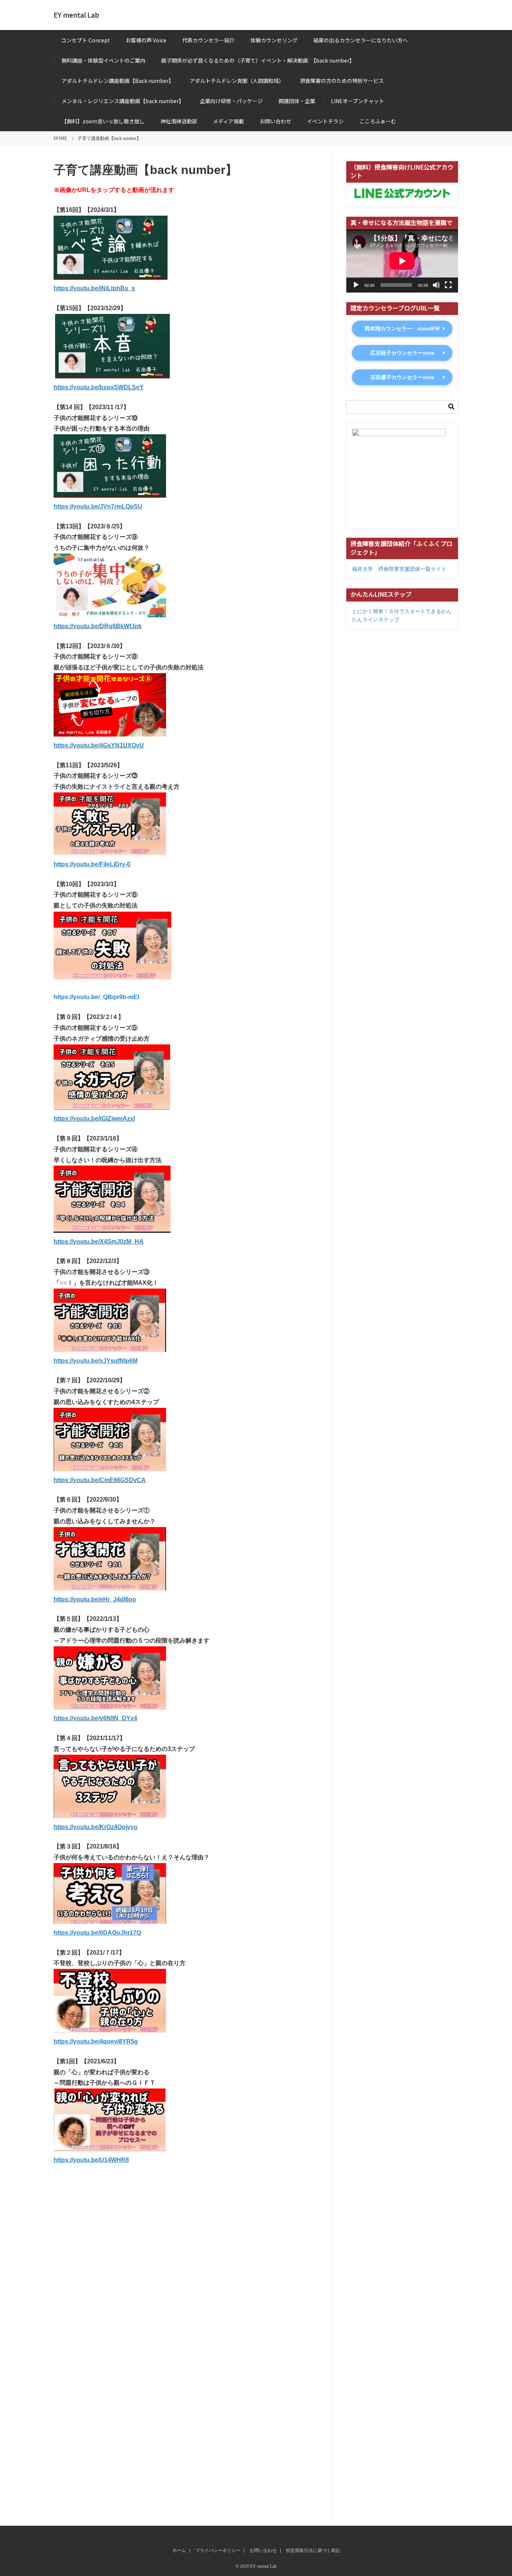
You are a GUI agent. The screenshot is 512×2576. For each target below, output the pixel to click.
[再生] (356, 285)
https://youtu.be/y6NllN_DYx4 (95, 1718)
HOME (60, 138)
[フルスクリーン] (448, 285)
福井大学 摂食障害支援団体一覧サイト (399, 569)
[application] (402, 261)
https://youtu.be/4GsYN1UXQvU (99, 745)
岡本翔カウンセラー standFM (402, 329)
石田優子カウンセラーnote (402, 377)
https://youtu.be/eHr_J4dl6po (95, 1599)
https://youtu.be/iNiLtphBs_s (94, 288)
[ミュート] (436, 285)
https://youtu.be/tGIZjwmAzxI (94, 1118)
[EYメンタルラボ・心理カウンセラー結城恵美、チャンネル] (185, 2261)
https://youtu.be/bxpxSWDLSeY (99, 387)
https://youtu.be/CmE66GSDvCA (100, 1480)
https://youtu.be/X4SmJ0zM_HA (99, 1241)
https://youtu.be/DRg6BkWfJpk (98, 626)
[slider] (185, 2353)
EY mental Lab (76, 15)
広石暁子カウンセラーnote (402, 353)
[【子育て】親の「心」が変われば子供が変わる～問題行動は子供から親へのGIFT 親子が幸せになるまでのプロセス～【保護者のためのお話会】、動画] (185, 2180)
